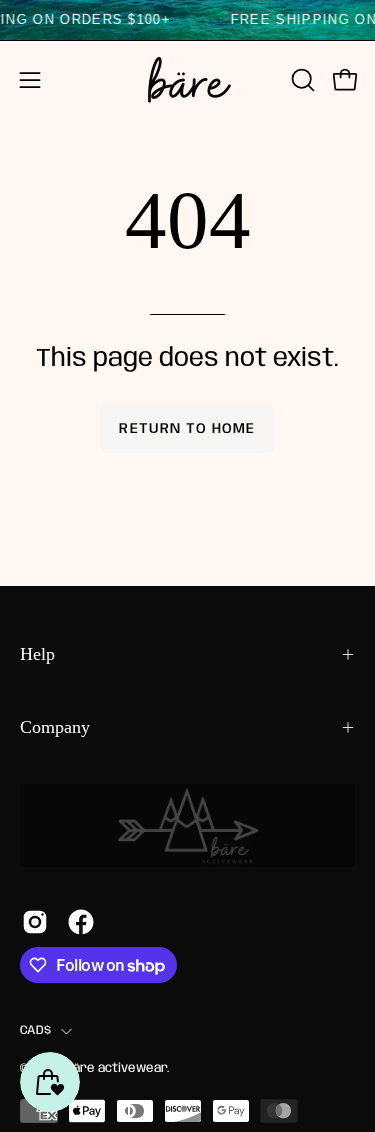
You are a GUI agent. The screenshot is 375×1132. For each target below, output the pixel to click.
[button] (301, 80)
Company (55, 727)
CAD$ (35, 1030)
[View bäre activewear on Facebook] (81, 922)
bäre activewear (116, 1068)
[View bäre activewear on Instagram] (35, 922)
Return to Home (187, 429)
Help (37, 654)
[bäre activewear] (188, 80)
